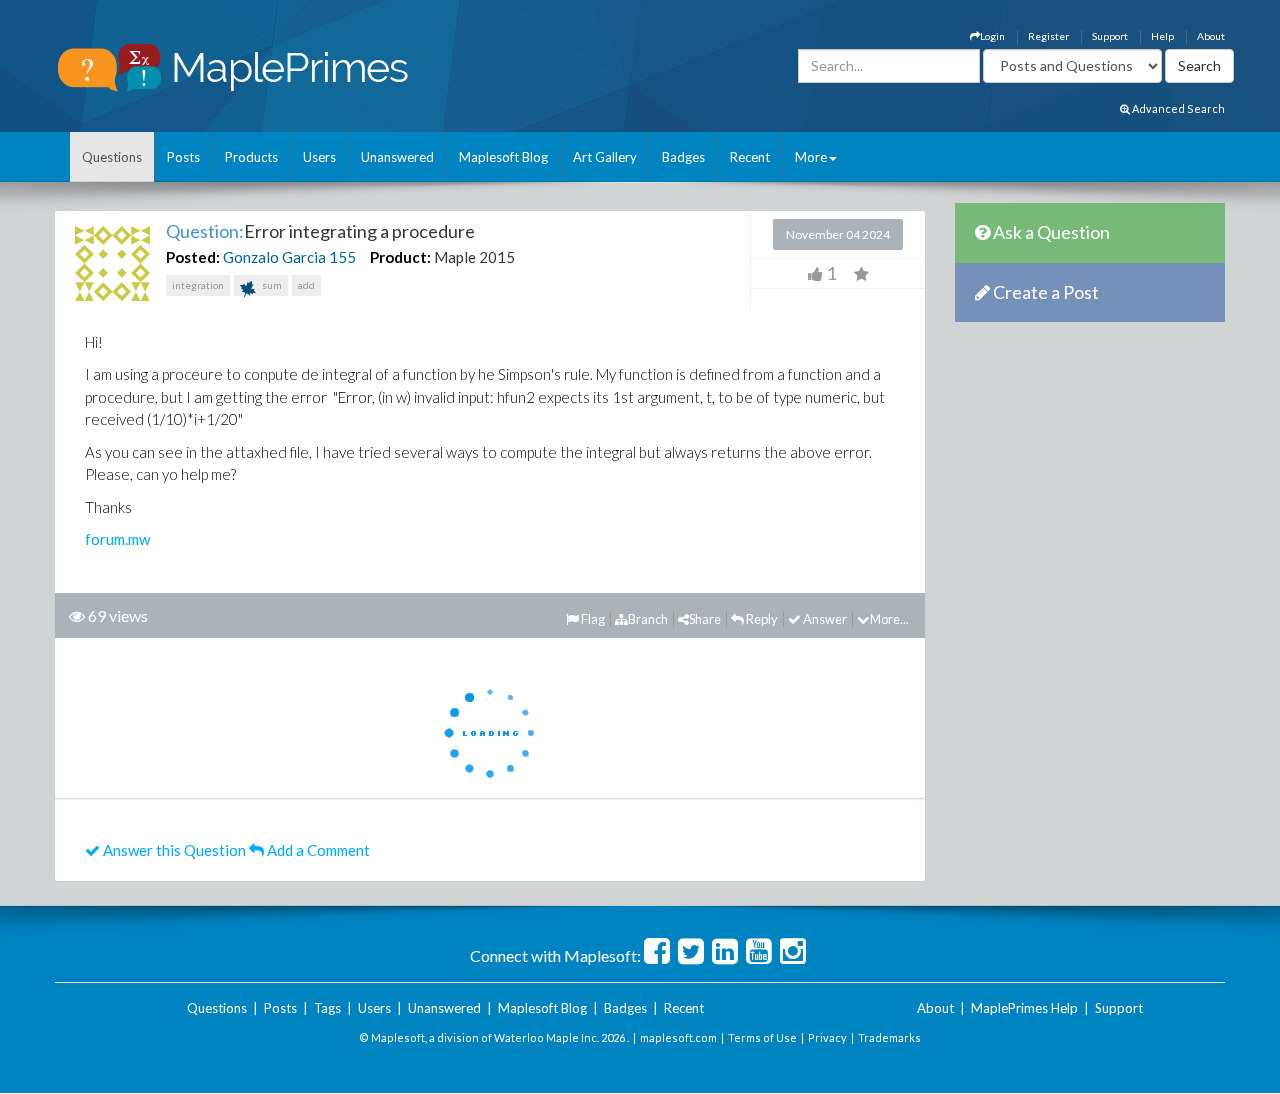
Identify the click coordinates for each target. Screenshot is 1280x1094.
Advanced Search (1177, 108)
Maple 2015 (474, 257)
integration (198, 285)
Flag (592, 619)
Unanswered (397, 157)
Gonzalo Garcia (274, 257)
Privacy (827, 1037)
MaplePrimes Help (1024, 1008)
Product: (400, 257)
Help (1162, 36)
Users (319, 157)
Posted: (193, 257)
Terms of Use (762, 1037)
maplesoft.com (678, 1037)
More (811, 157)
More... (889, 619)
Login (992, 36)
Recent (750, 157)
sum (271, 285)
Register (1048, 36)
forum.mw (117, 539)
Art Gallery (605, 157)
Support (1110, 36)
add (306, 285)
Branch (648, 619)
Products (251, 157)
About (1211, 36)
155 (342, 257)
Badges (683, 157)
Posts (183, 157)
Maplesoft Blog (503, 157)
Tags (327, 1008)
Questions (112, 157)
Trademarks (889, 1037)
